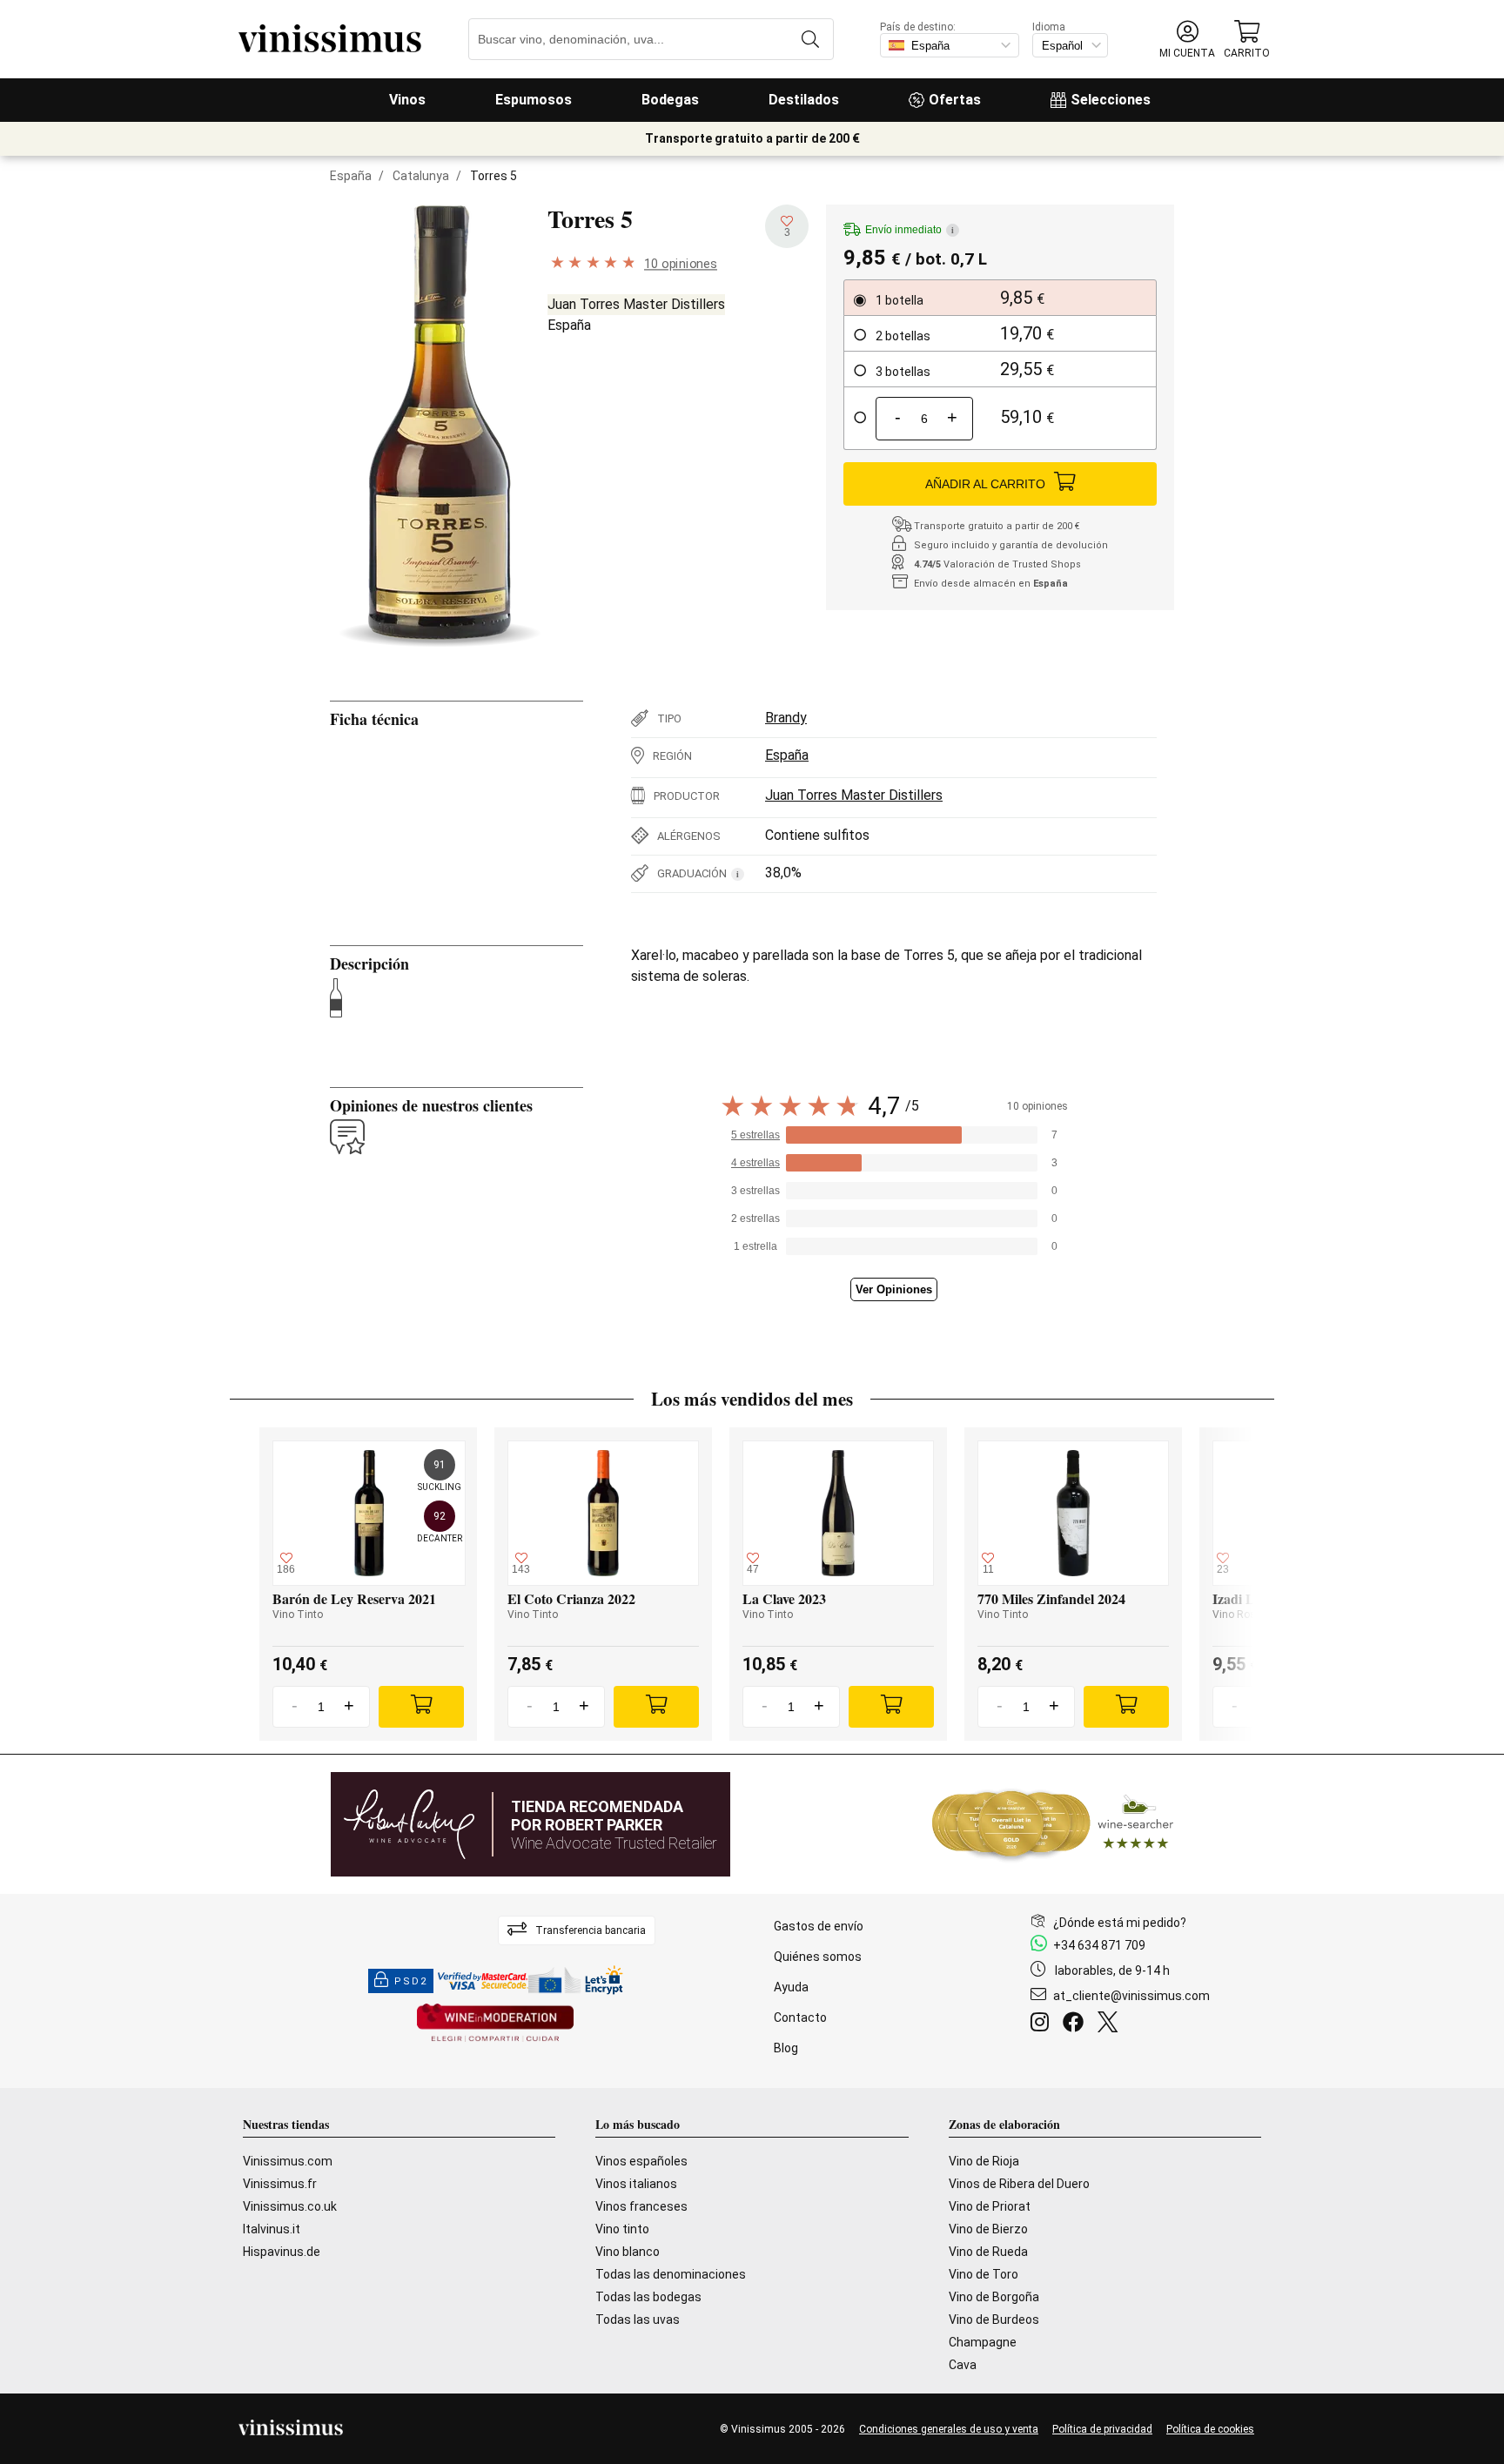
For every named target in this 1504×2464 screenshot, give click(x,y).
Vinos (407, 100)
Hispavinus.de (282, 2252)
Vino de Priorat (990, 2206)
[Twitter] (1111, 2024)
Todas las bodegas (648, 2297)
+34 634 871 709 (1099, 1945)
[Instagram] (1043, 2024)
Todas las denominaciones (671, 2274)
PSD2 (411, 1981)
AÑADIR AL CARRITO (985, 484)
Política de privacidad (1102, 2429)
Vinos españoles (641, 2161)
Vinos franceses (641, 2206)
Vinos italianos (636, 2184)
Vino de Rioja (984, 2161)
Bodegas (670, 100)
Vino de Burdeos (994, 2320)
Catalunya (421, 176)
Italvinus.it (272, 2229)
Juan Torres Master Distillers (636, 304)
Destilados (804, 100)
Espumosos (534, 100)
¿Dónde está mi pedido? (1120, 1923)
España (351, 176)
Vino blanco (628, 2252)
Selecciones (1111, 100)
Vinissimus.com (288, 2161)
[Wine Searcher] (1053, 1824)
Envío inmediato (910, 230)
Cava (963, 2365)
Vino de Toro (984, 2274)
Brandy (786, 718)
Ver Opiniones (894, 1289)
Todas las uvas (638, 2320)
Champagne (983, 2342)
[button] (1187, 40)
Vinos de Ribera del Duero (1019, 2184)
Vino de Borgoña (994, 2297)
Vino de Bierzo (988, 2229)
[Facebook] (1077, 2024)
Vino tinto (622, 2229)
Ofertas (955, 100)
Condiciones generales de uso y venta (949, 2429)
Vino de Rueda (988, 2252)
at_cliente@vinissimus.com (1131, 1996)
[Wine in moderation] (495, 2024)
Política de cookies (1210, 2429)
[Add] (421, 1707)
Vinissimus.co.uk (290, 2206)
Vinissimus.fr (280, 2184)
